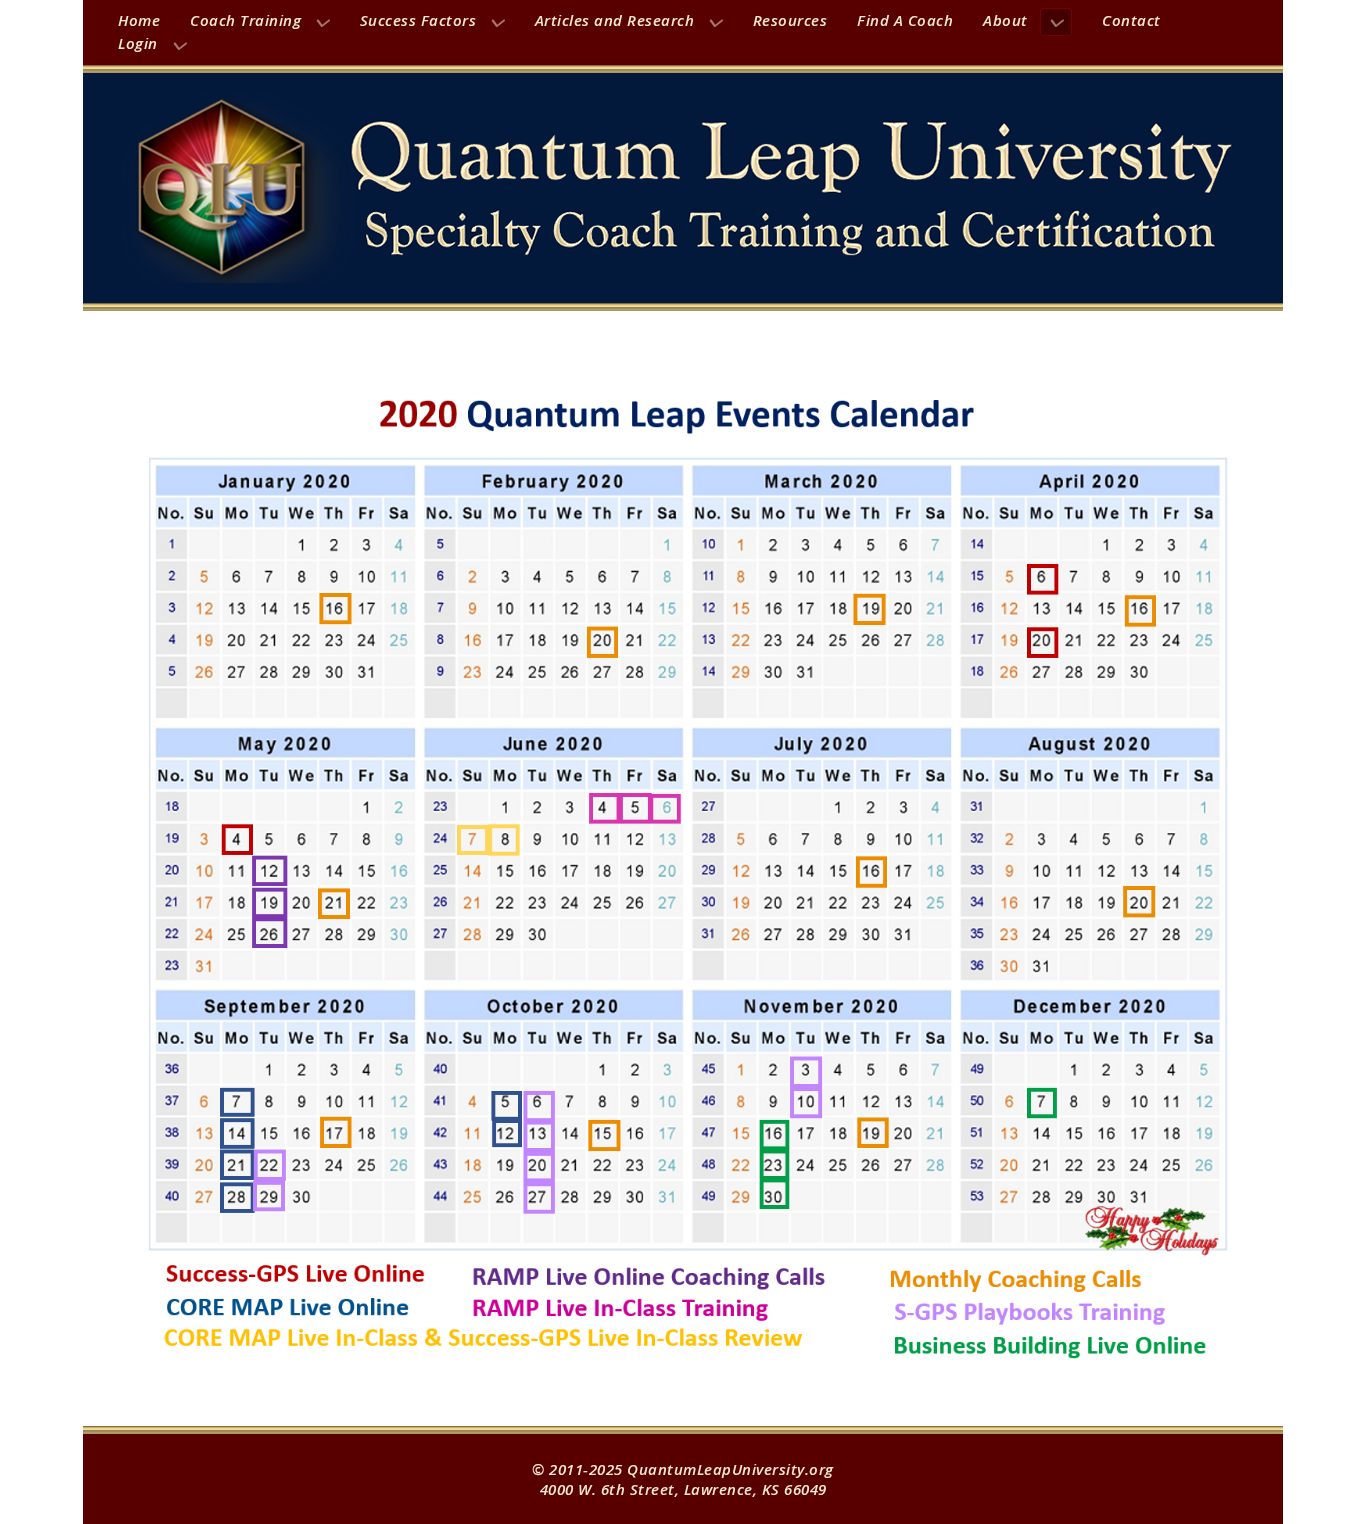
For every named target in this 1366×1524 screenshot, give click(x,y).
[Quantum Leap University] (683, 188)
